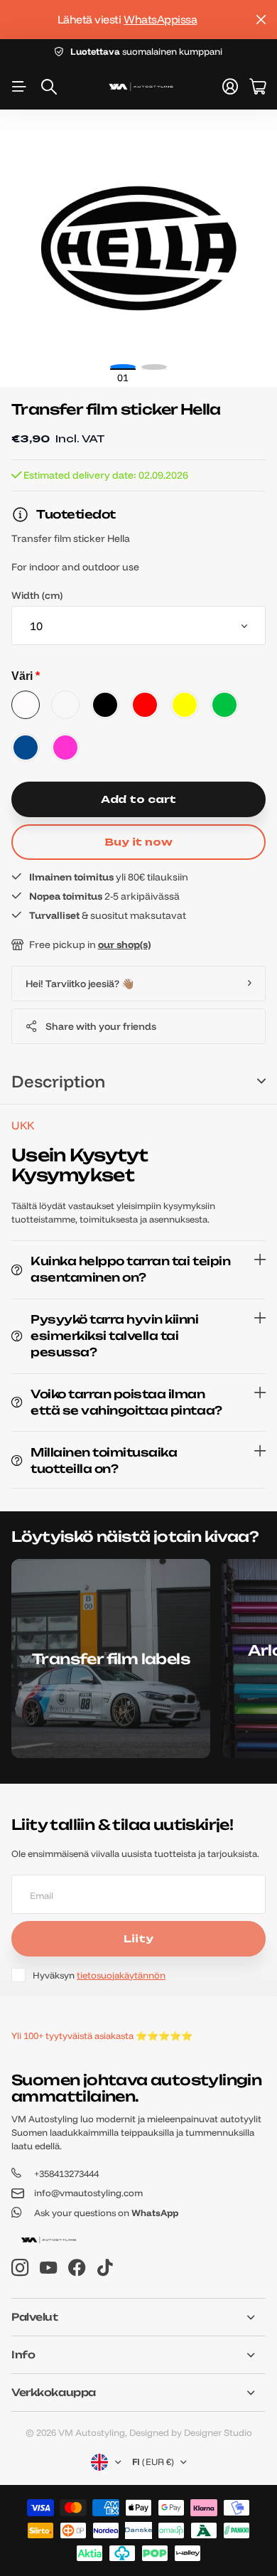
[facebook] (77, 2268)
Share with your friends (101, 1026)
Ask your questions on (106, 2213)
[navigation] (154, 367)
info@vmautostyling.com (88, 2193)
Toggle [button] (261, 1081)
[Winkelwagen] (257, 87)
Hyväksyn (99, 1975)
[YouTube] (48, 2268)
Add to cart (138, 799)
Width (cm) (37, 595)
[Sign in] (230, 87)
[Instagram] (20, 2268)
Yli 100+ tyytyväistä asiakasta (72, 2035)
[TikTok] (105, 2268)
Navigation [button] (19, 87)
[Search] (49, 87)
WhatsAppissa (160, 19)
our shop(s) (124, 944)
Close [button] (261, 20)
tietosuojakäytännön (121, 1975)
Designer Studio (218, 2432)
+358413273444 (66, 2173)
